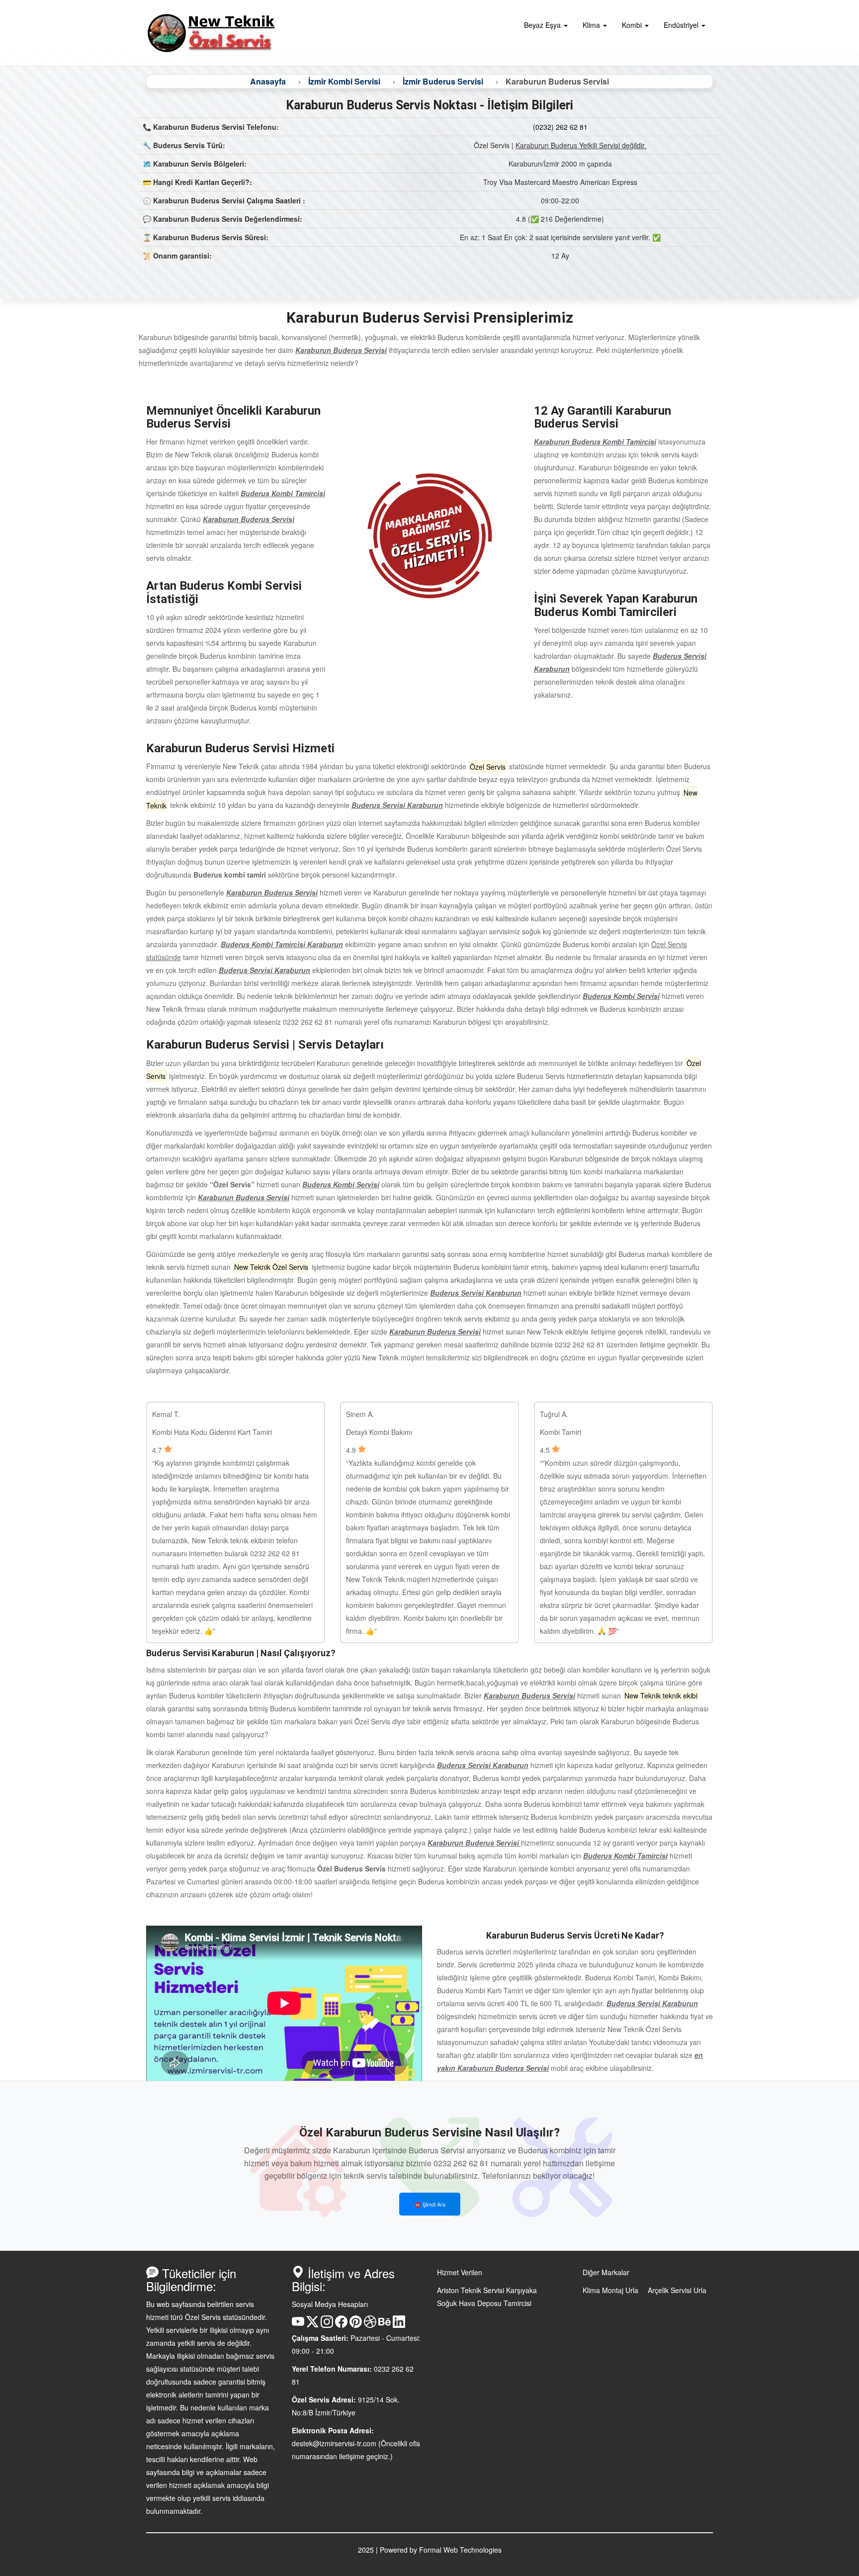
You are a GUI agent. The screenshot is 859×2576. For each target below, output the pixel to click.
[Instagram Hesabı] (327, 2325)
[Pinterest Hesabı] (356, 2325)
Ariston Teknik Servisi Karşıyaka (487, 2290)
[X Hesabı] (312, 2325)
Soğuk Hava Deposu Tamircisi (484, 2303)
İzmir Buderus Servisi (443, 81)
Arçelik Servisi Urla (677, 2290)
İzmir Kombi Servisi (344, 81)
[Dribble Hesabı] (370, 2325)
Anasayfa (268, 81)
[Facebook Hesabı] (341, 2325)
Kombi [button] (633, 25)
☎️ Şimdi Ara (430, 2204)
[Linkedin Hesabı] (399, 2325)
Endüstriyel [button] (682, 25)
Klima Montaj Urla (610, 2290)
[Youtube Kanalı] (298, 2325)
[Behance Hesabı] (385, 2325)
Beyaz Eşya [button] (543, 25)
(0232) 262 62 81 (560, 127)
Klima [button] (592, 25)
